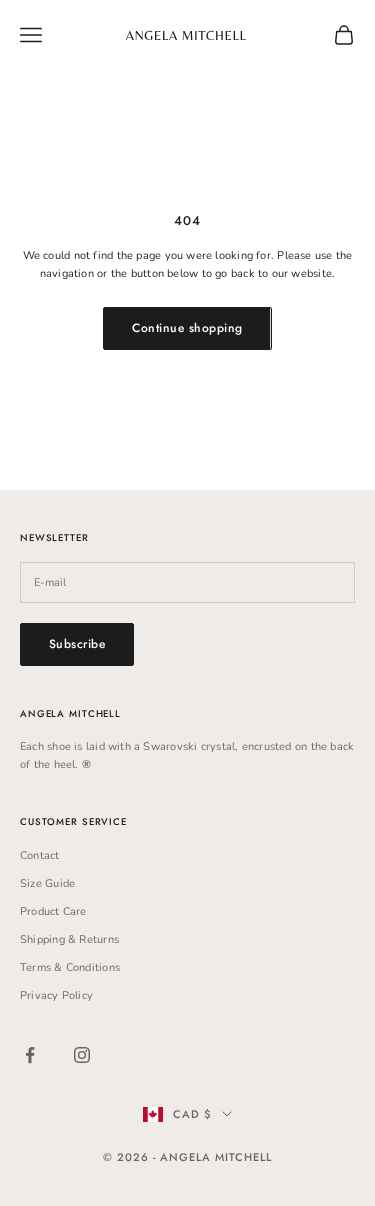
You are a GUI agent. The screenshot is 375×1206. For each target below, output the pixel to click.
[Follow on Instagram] (82, 1055)
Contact (40, 855)
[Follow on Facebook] (30, 1055)
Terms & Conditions (70, 967)
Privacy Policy (56, 995)
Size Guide (47, 883)
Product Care (53, 911)
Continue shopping (187, 328)
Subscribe (77, 644)
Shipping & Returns (69, 939)
